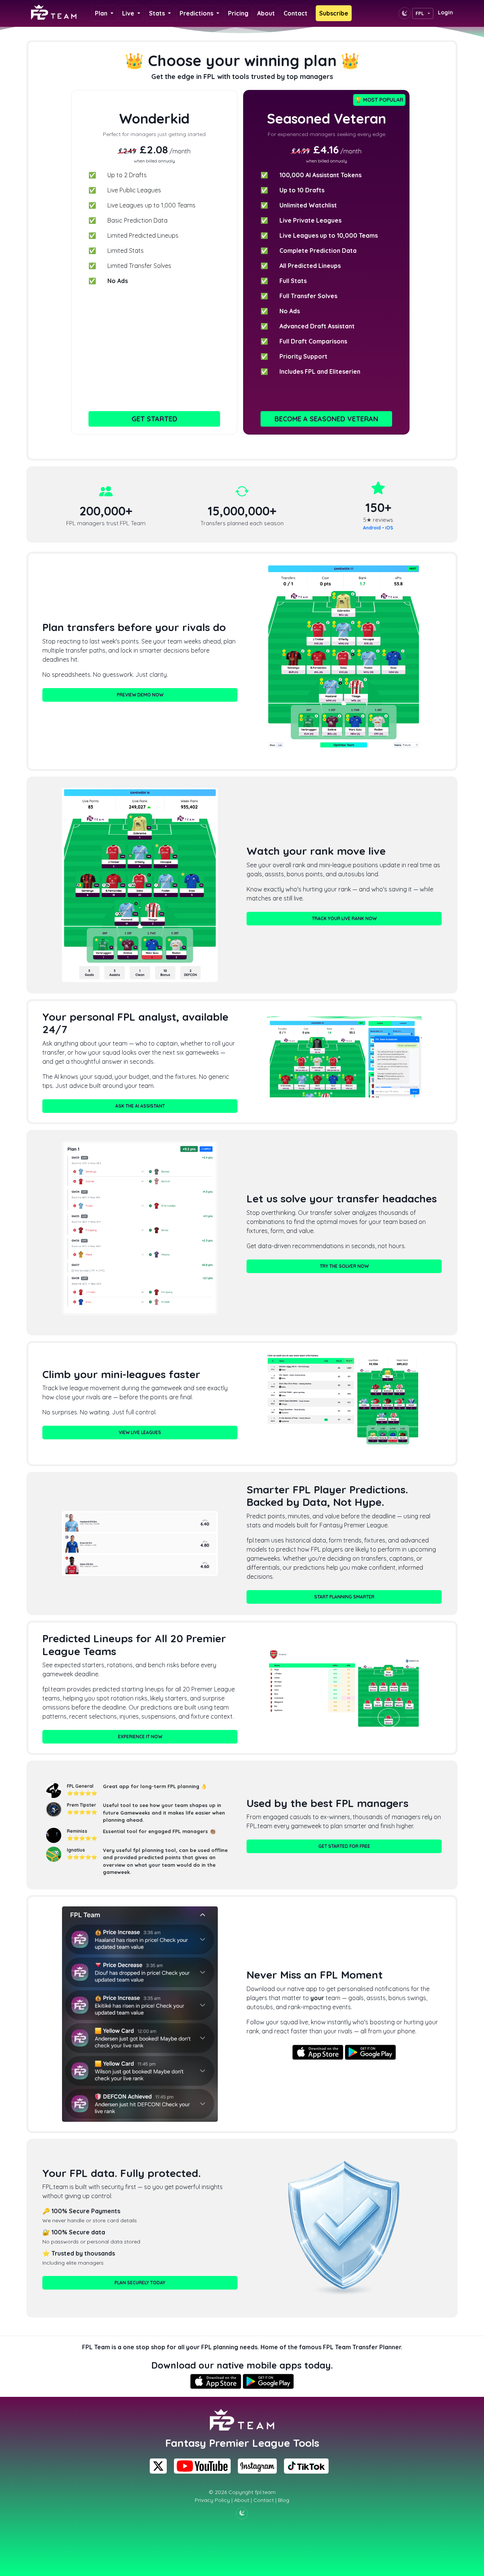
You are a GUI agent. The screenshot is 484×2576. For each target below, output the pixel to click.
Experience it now (140, 1737)
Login (445, 12)
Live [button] (129, 13)
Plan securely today (140, 2283)
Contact (296, 13)
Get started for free (344, 1846)
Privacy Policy (212, 2500)
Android (372, 528)
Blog (284, 2500)
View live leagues (140, 1432)
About (266, 13)
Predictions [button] (197, 13)
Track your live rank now (344, 918)
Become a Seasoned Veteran (326, 419)
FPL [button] (420, 13)
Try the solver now (344, 1266)
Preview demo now (140, 695)
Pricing (238, 13)
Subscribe (334, 13)
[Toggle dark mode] (405, 13)
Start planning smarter (344, 1597)
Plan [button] (102, 13)
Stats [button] (158, 13)
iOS (389, 528)
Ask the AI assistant (140, 1106)
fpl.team (265, 2492)
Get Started (154, 419)
